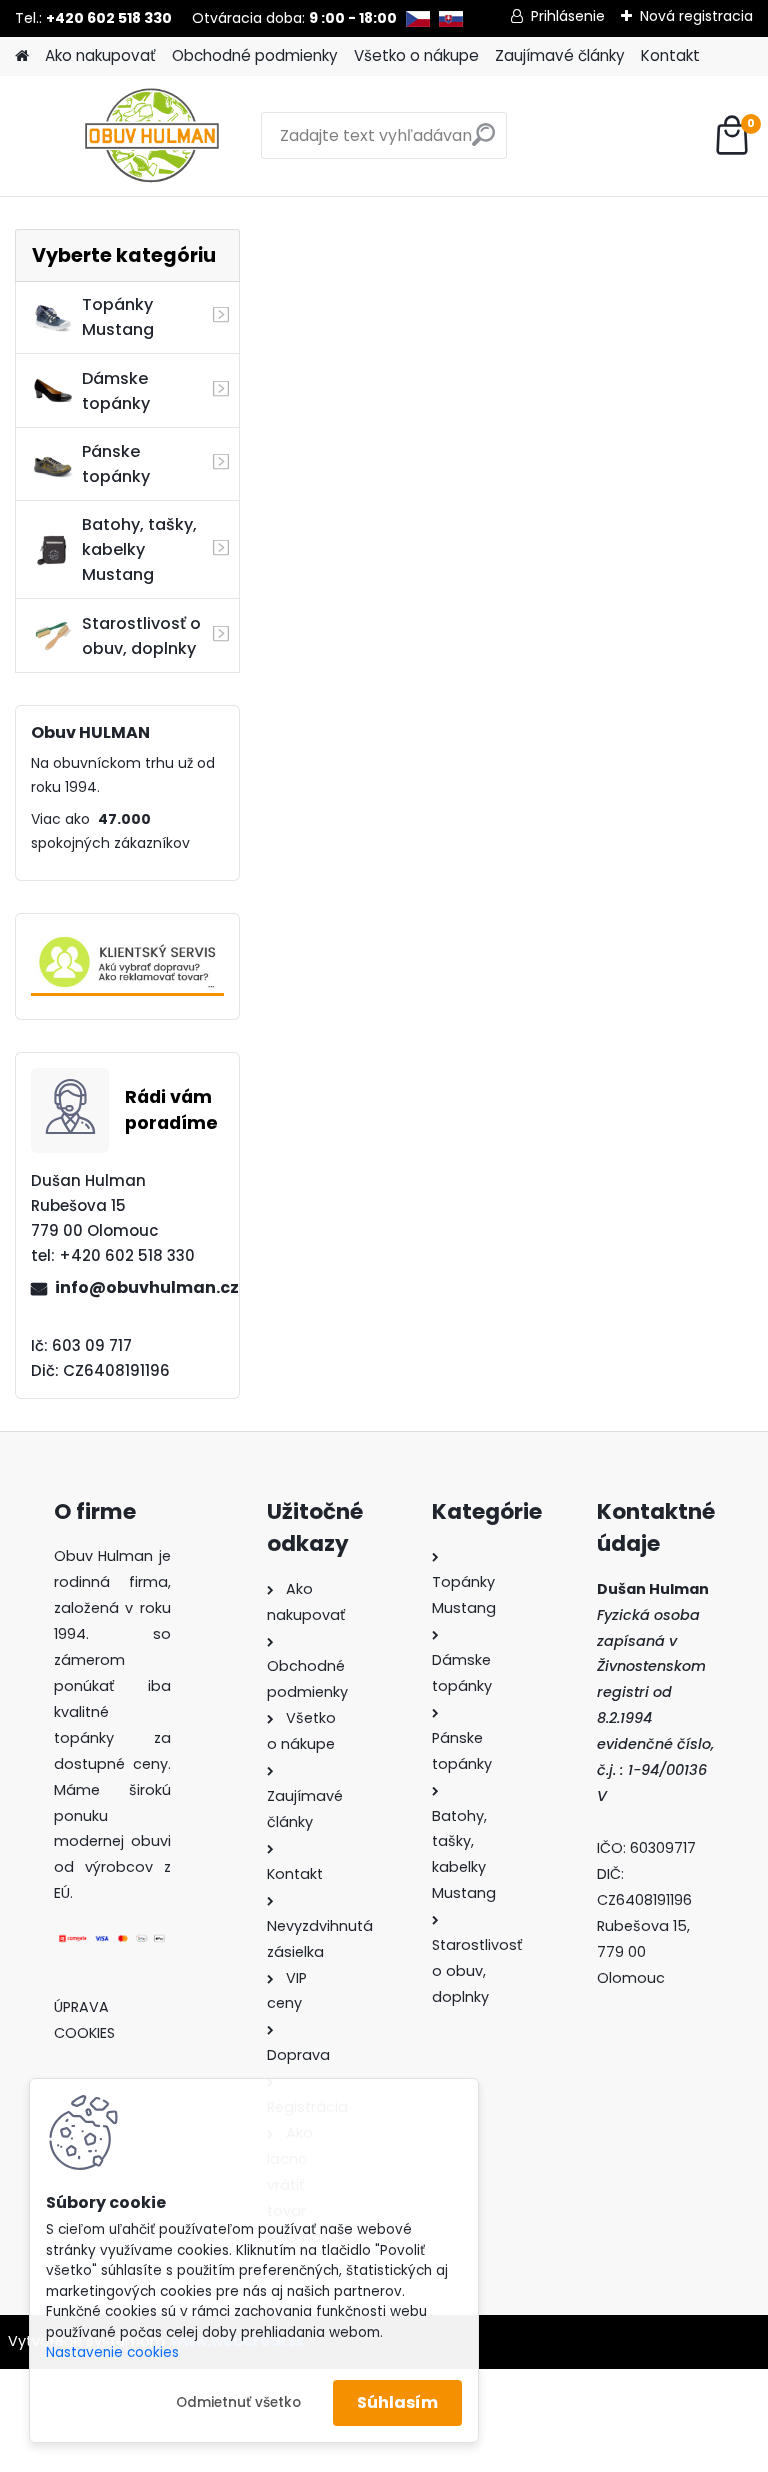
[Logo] (152, 136)
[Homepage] (22, 56)
